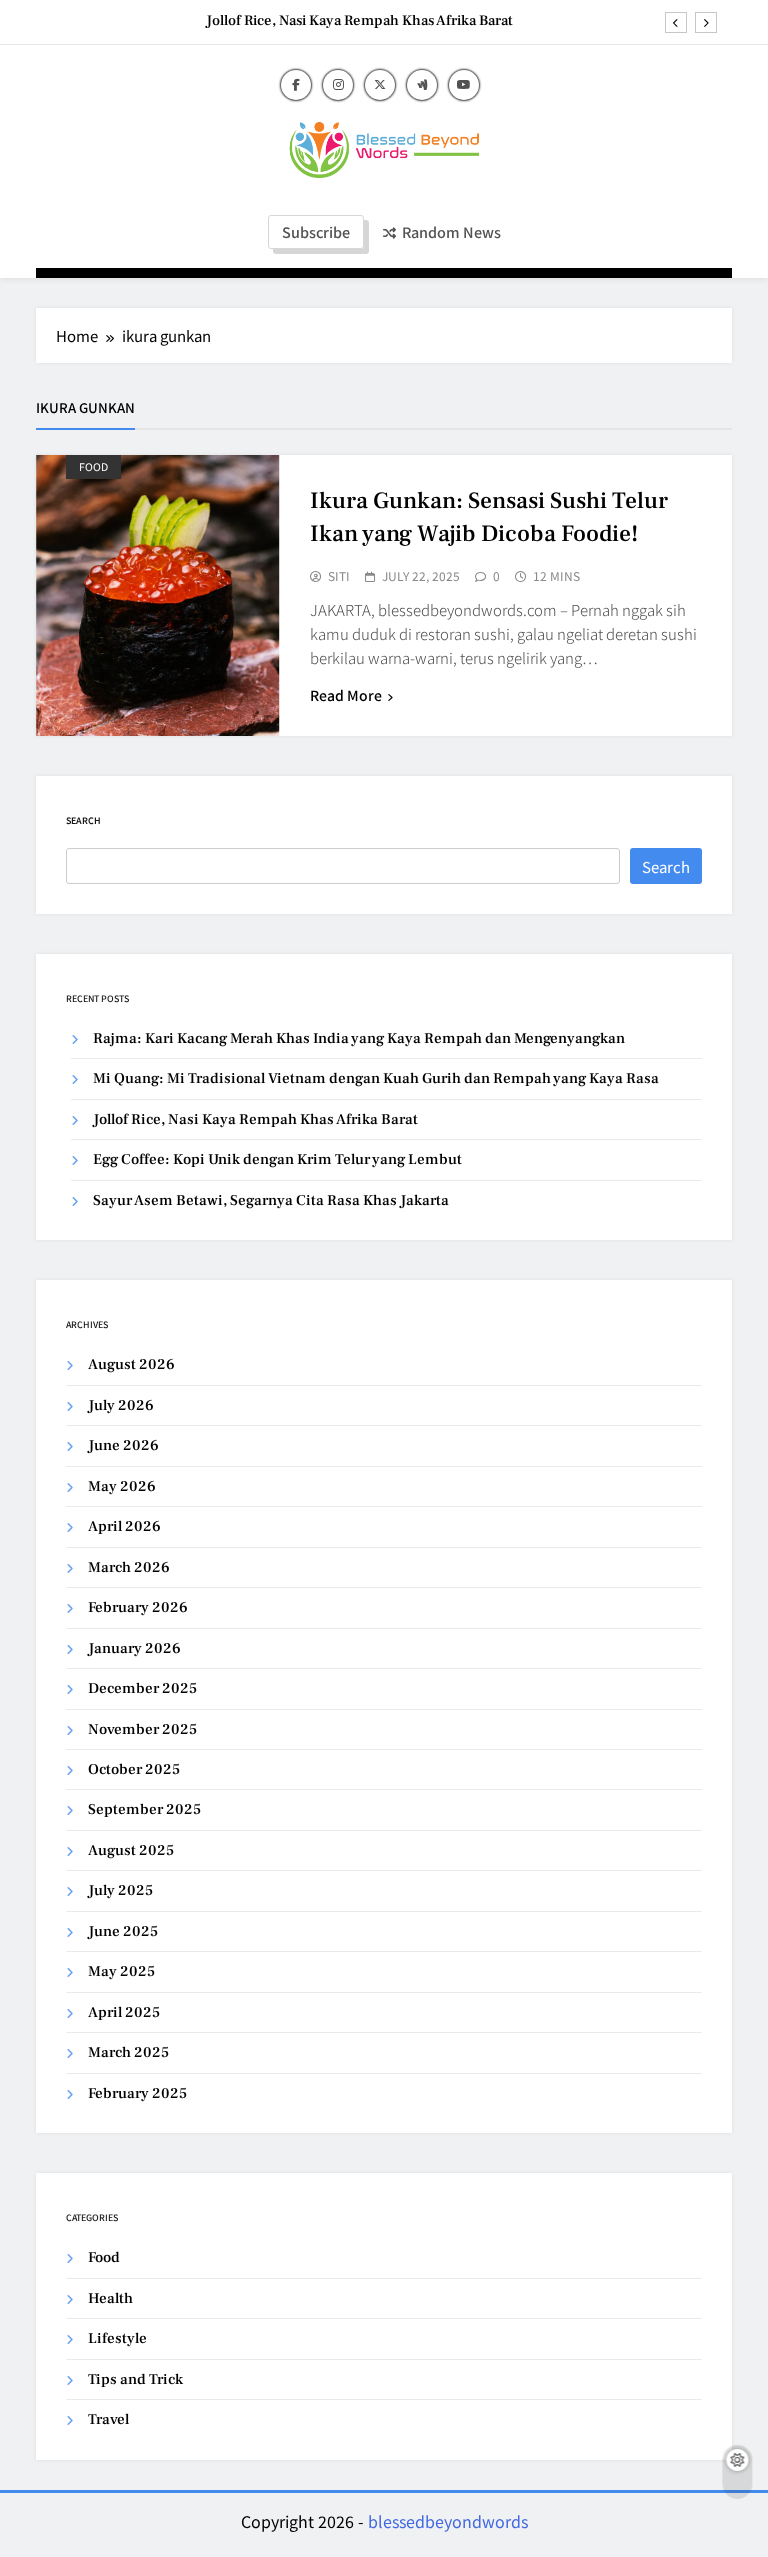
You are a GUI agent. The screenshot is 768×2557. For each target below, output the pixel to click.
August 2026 (131, 1364)
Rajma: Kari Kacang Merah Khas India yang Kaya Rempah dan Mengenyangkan (359, 1038)
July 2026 (121, 1405)
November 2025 (142, 1729)
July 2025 (120, 1890)
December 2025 (142, 1688)
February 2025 (137, 2093)
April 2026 (124, 1526)
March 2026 (129, 1567)
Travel (108, 2419)
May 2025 (121, 1971)
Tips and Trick (135, 2379)
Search (83, 820)
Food (93, 466)
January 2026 (134, 1648)
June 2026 (123, 1445)
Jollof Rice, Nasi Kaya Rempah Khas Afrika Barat (359, 21)
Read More (346, 695)
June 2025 (123, 1931)
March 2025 (128, 2052)
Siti (339, 576)
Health (110, 2298)
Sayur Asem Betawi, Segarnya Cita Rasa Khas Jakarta (271, 1200)
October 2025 (134, 1769)
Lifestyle (117, 2338)
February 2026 (138, 1607)
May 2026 (122, 1486)
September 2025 (144, 1809)
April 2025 (124, 2012)
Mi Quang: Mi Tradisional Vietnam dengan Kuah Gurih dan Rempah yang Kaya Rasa (376, 1078)
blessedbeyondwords (448, 2521)
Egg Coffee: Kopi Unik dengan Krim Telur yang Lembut (277, 1159)
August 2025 (131, 1850)
